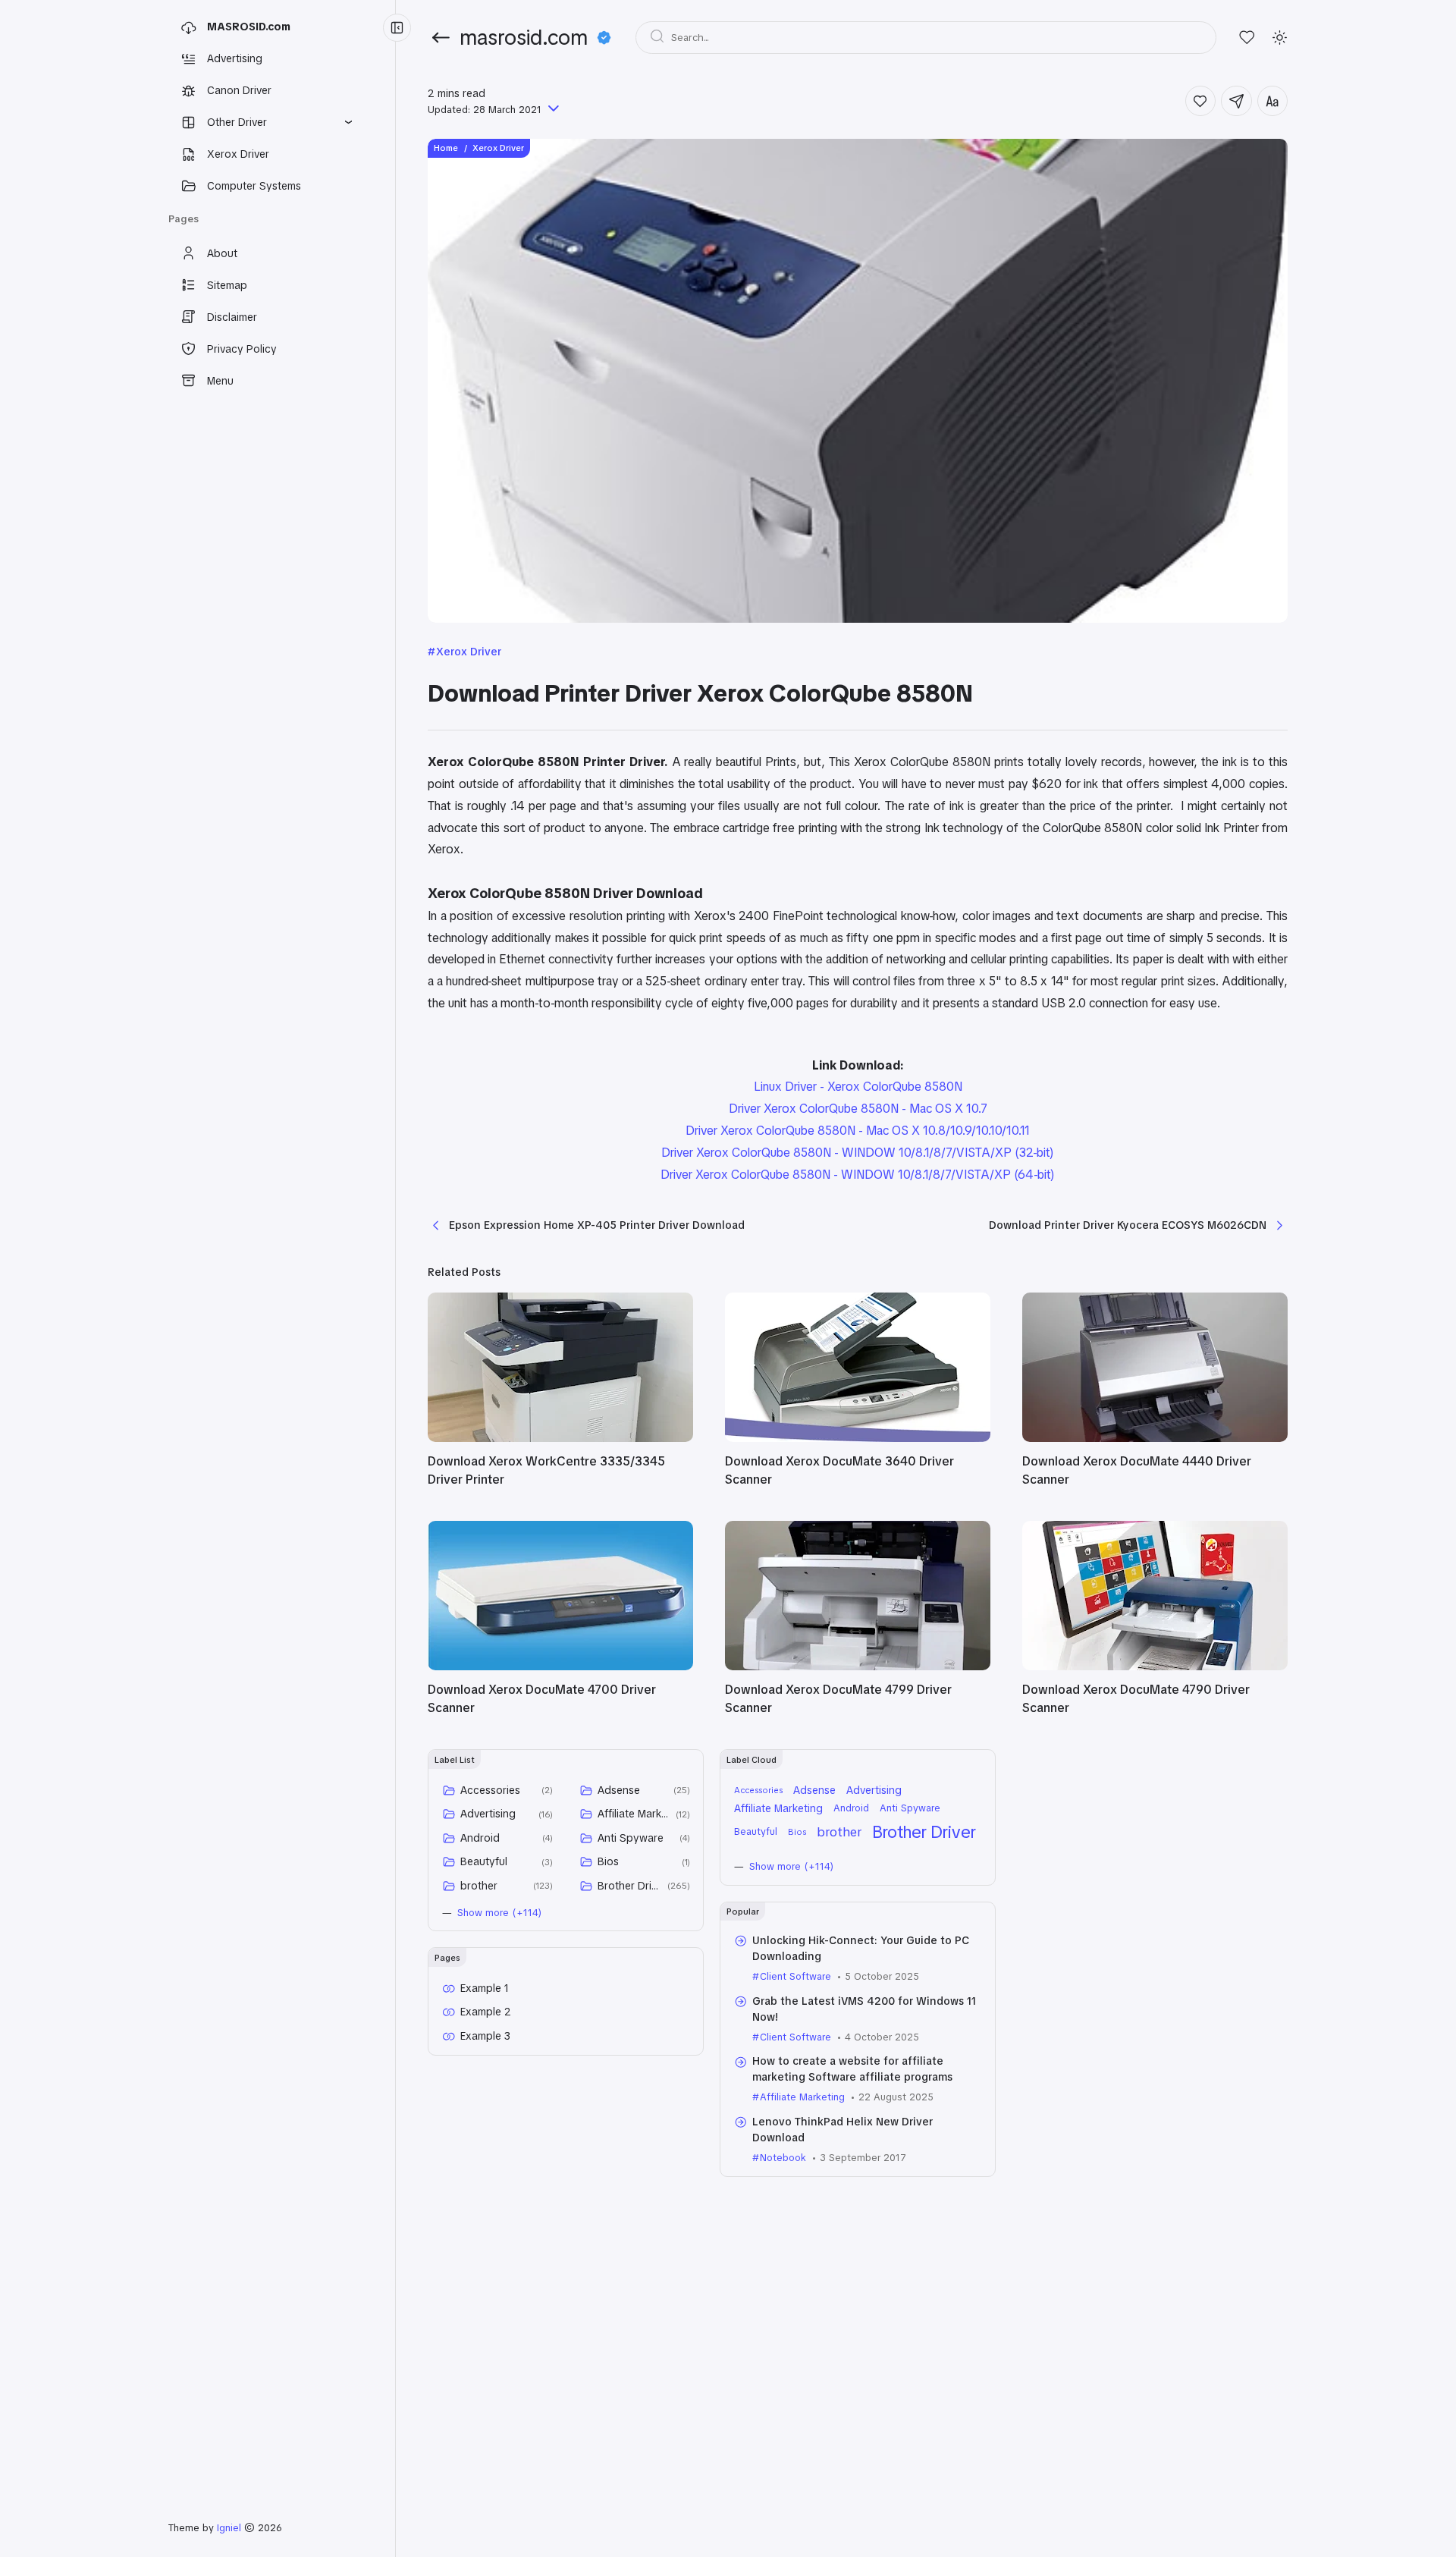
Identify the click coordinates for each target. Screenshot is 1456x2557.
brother (479, 1886)
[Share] (1236, 101)
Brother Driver (630, 1886)
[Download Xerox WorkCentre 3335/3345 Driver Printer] (560, 1438)
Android (480, 1838)
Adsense (619, 1790)
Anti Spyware (631, 1838)
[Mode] (1280, 38)
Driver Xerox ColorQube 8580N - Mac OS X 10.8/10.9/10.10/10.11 (858, 1131)
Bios (608, 1861)
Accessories (490, 1790)
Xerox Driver (469, 652)
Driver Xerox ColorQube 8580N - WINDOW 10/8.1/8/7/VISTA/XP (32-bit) (858, 1153)
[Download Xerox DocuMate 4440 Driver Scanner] (1155, 1438)
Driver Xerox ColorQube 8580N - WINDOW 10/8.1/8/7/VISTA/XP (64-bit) (858, 1175)
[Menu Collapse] (397, 28)
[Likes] (1247, 38)
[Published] (552, 110)
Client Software (795, 1976)
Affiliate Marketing (634, 1814)
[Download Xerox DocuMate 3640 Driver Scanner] (858, 1438)
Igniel (229, 2528)
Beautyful (484, 1861)
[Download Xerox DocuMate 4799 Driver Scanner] (858, 1666)
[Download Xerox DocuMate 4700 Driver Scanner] (560, 1666)
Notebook (783, 2158)
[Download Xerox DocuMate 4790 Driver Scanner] (1155, 1666)
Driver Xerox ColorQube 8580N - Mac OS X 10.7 (858, 1109)
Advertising (488, 1814)
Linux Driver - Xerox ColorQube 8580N (858, 1087)
